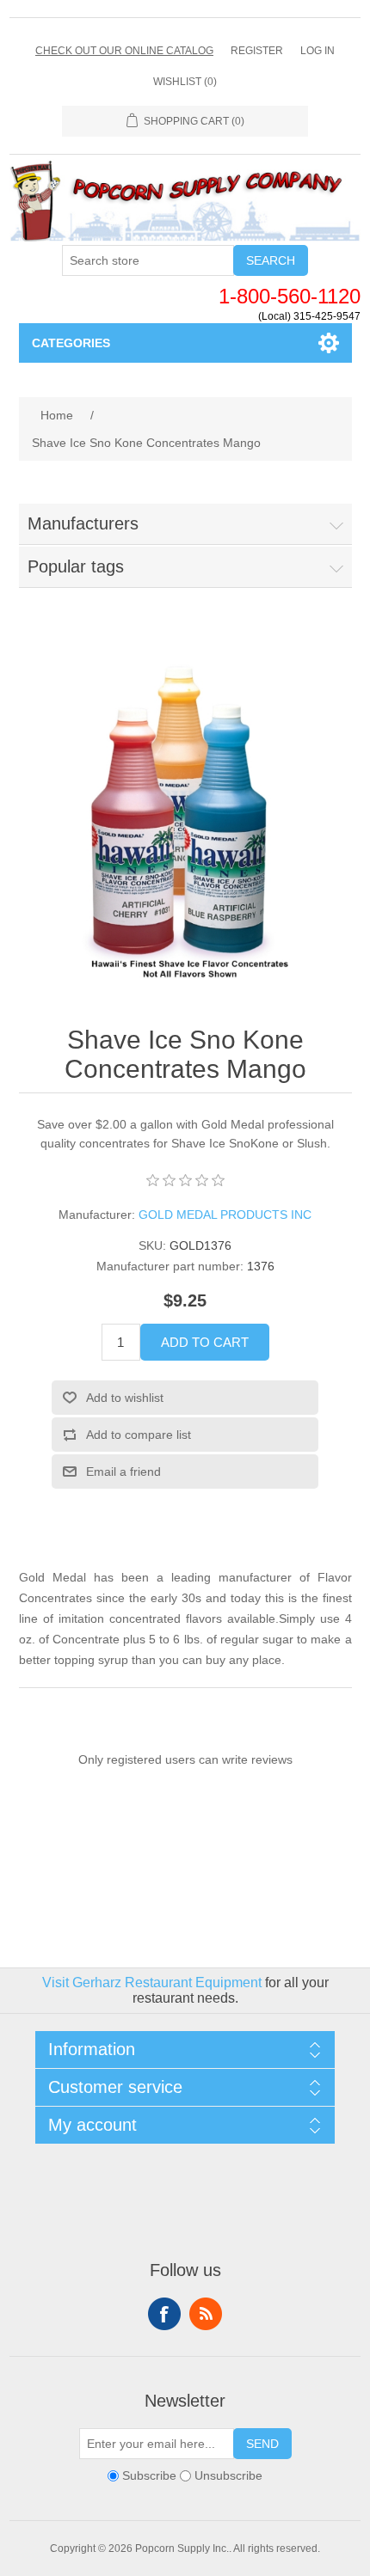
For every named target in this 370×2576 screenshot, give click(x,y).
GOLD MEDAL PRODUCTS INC (225, 1215)
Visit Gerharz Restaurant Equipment (152, 1982)
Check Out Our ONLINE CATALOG (124, 51)
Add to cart (205, 1342)
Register (257, 51)
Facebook (164, 2314)
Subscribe (149, 2476)
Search (271, 260)
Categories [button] (71, 343)
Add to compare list (139, 1435)
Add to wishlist (125, 1398)
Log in (318, 51)
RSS (206, 2314)
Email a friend (123, 1472)
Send (262, 2444)
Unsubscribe (228, 2476)
